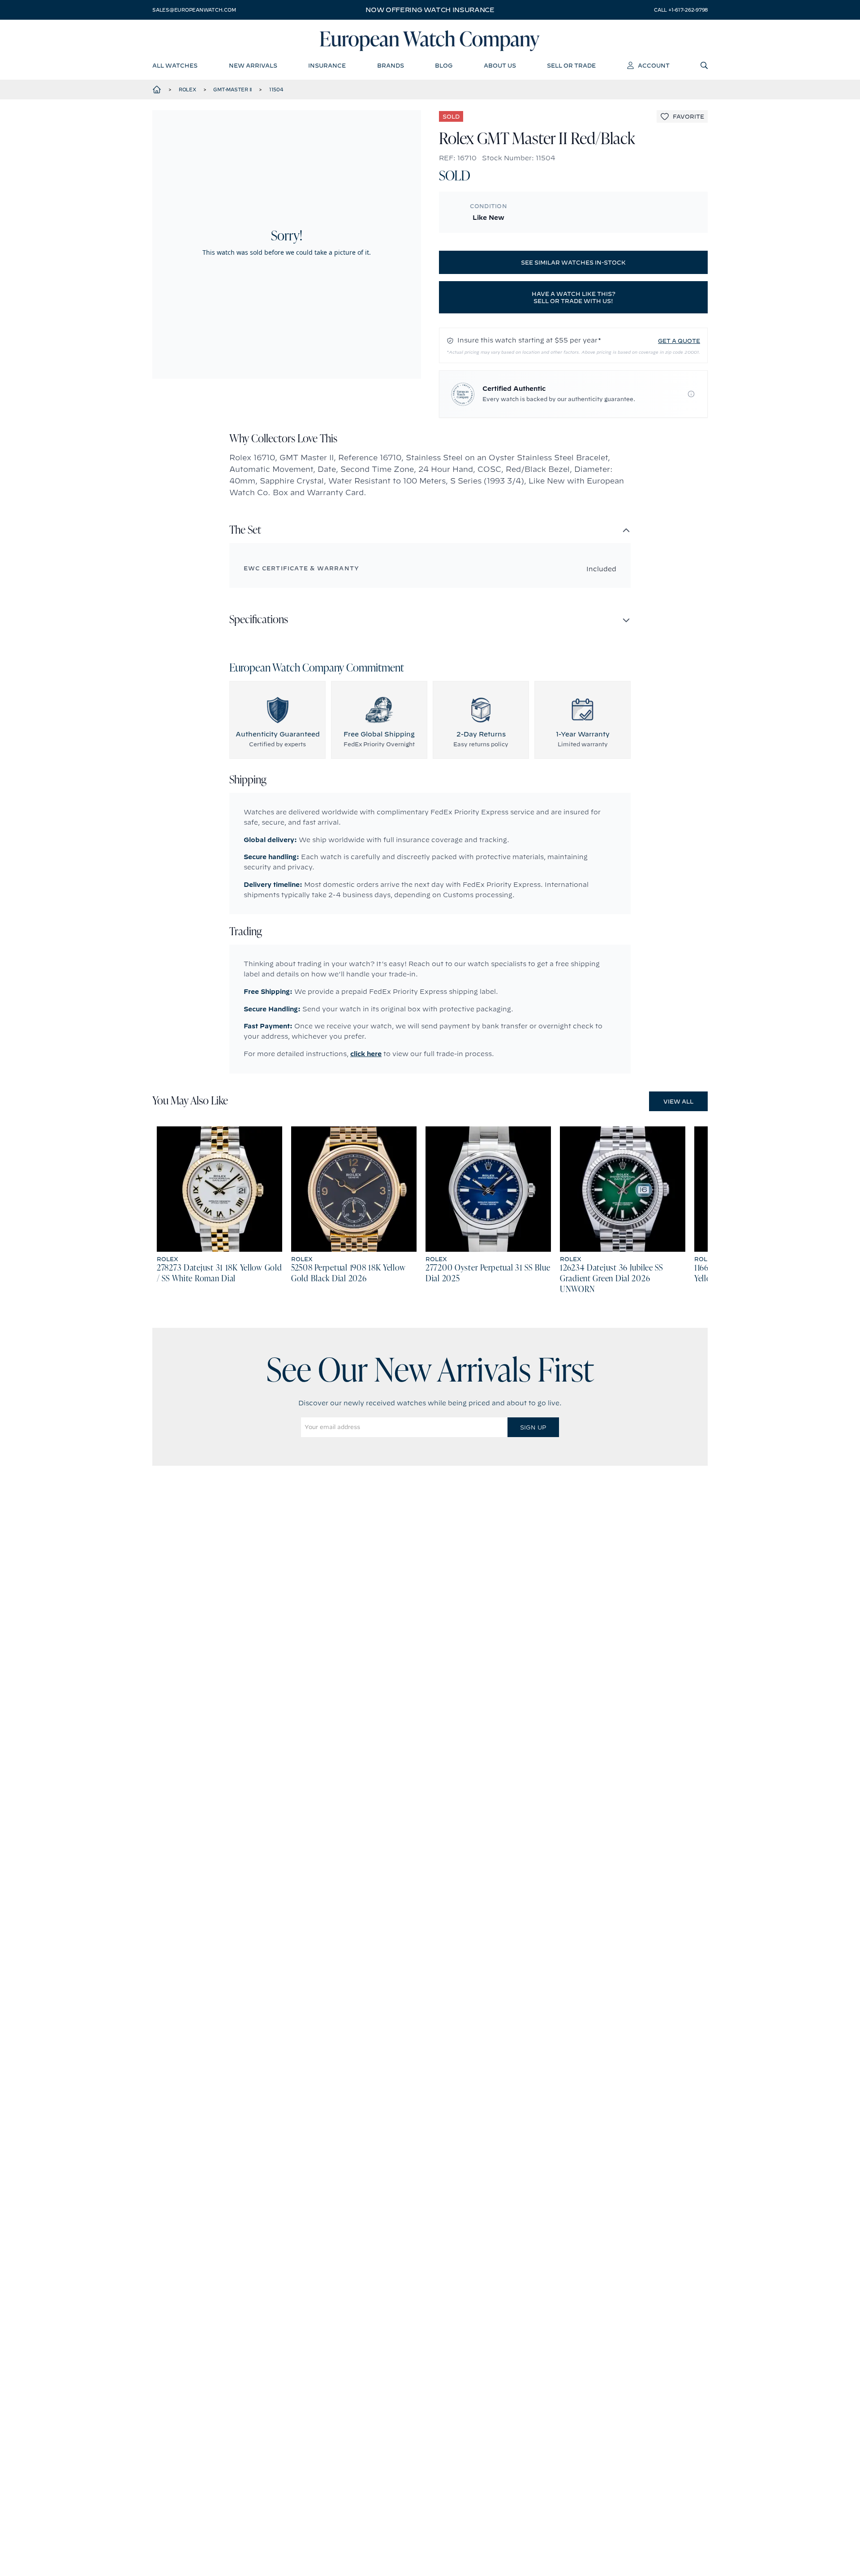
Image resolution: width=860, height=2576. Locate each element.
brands (391, 65)
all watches (175, 65)
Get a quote (679, 341)
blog (444, 65)
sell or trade (571, 65)
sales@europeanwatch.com (194, 10)
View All (678, 1101)
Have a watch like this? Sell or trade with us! (574, 297)
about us (500, 65)
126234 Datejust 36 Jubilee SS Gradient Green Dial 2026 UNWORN (611, 1279)
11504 (276, 90)
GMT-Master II (232, 90)
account (654, 65)
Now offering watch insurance (430, 10)
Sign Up (533, 1427)
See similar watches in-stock (573, 262)
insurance (327, 65)
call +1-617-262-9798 (681, 10)
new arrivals (253, 65)
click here (366, 1054)
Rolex (187, 90)
